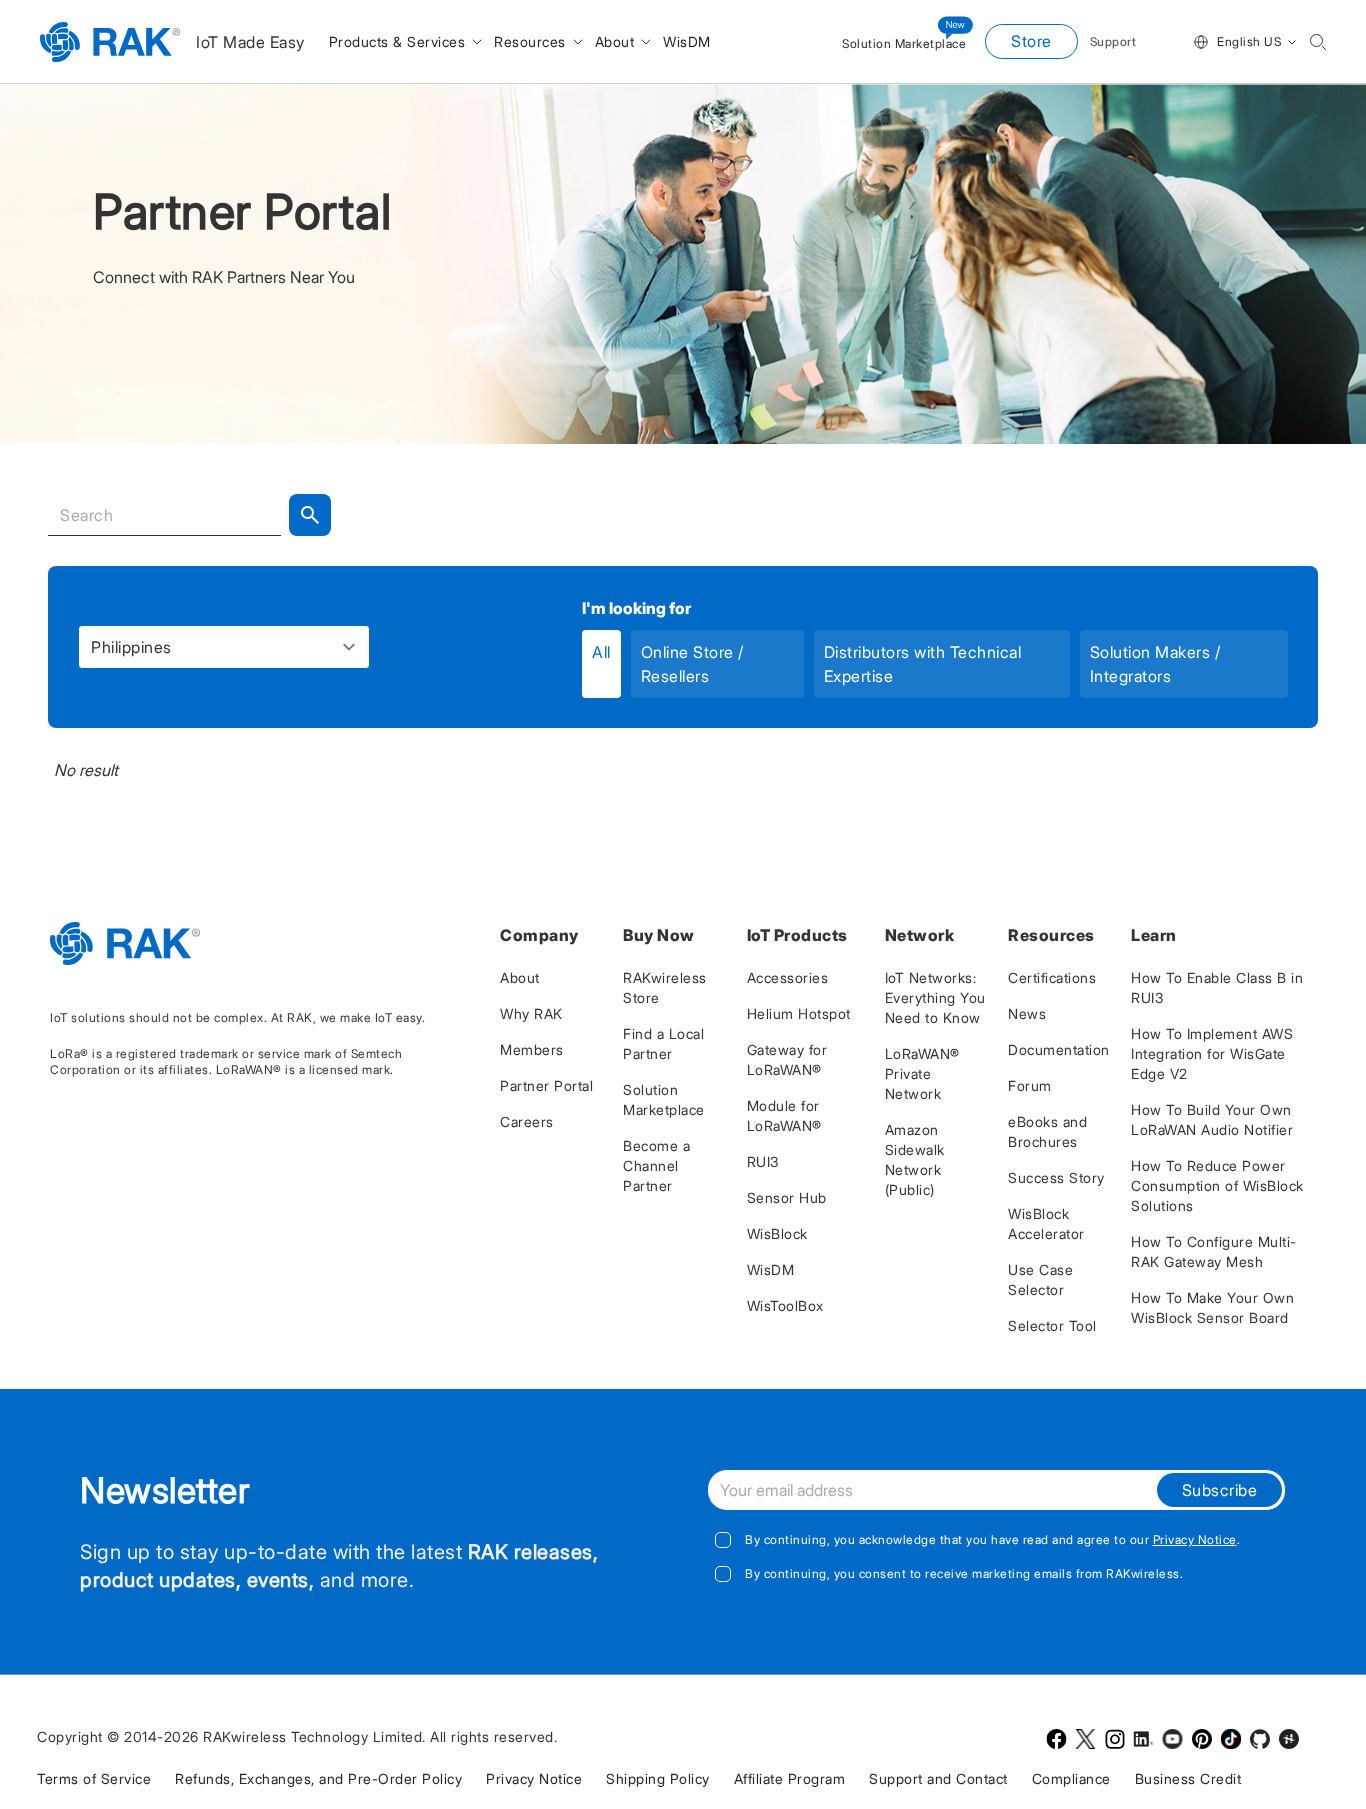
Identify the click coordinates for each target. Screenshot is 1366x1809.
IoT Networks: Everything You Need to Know (935, 997)
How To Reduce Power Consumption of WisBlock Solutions (1217, 1185)
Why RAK (531, 1013)
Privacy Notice (1195, 1539)
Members (532, 1049)
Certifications (1052, 977)
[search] (1318, 42)
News (1027, 1013)
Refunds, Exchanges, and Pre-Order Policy (318, 1778)
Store (1031, 41)
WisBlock (777, 1233)
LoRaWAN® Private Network (922, 1073)
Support (1113, 41)
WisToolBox (785, 1305)
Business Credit (1188, 1778)
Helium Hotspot (799, 1013)
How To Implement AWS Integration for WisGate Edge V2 (1212, 1053)
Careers (527, 1121)
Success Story (1056, 1177)
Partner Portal (546, 1085)
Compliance (1071, 1778)
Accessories (788, 977)
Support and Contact (938, 1778)
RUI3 (763, 1161)
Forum (1030, 1085)
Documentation (1059, 1049)
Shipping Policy (658, 1778)
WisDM (771, 1269)
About (520, 977)
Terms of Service (94, 1778)
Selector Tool (1052, 1325)
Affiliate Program (790, 1778)
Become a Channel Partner (656, 1165)
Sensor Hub (787, 1197)
